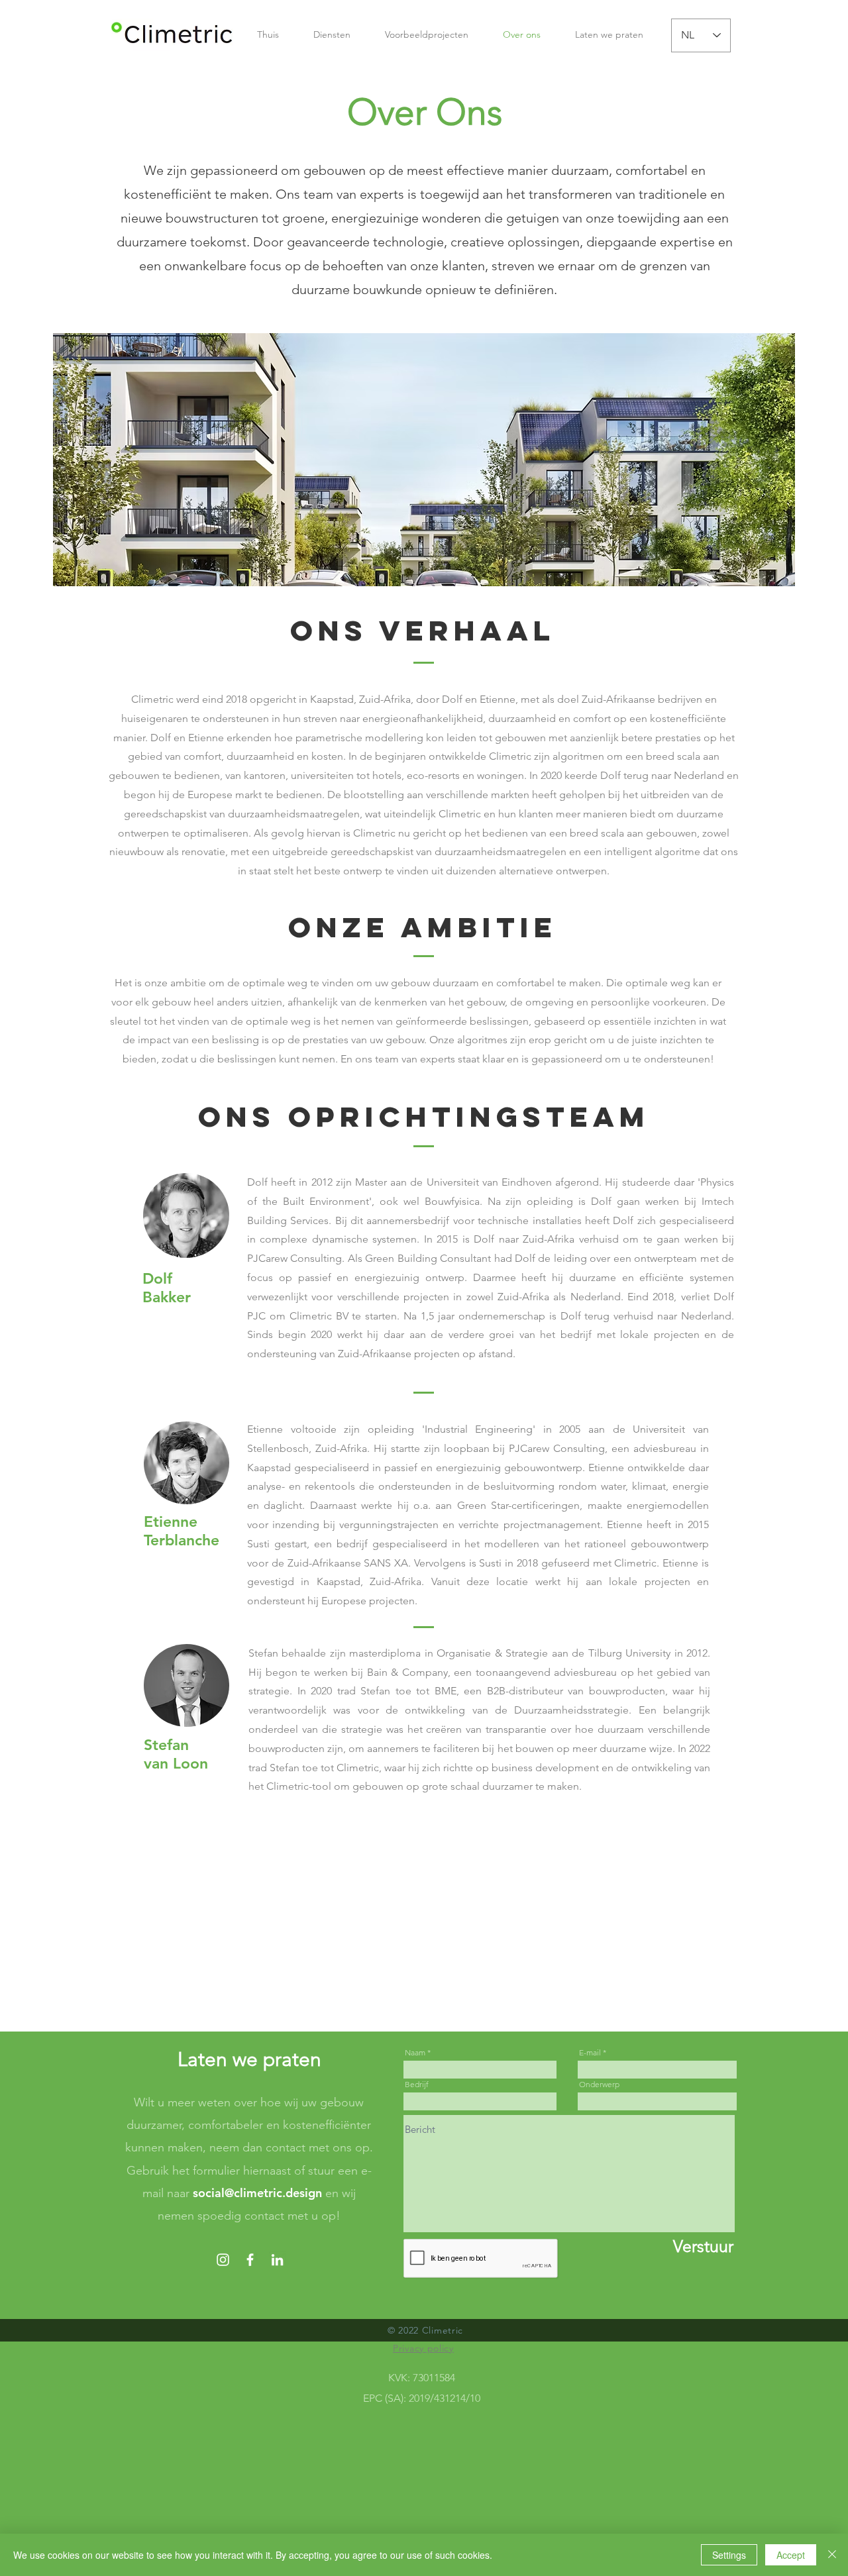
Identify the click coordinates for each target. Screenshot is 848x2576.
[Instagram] (223, 2260)
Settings (729, 2555)
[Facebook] (250, 2260)
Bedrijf (417, 2085)
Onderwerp (599, 2085)
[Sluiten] (832, 2555)
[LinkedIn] (277, 2260)
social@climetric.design (257, 2193)
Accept (791, 2555)
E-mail (590, 2053)
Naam (415, 2053)
